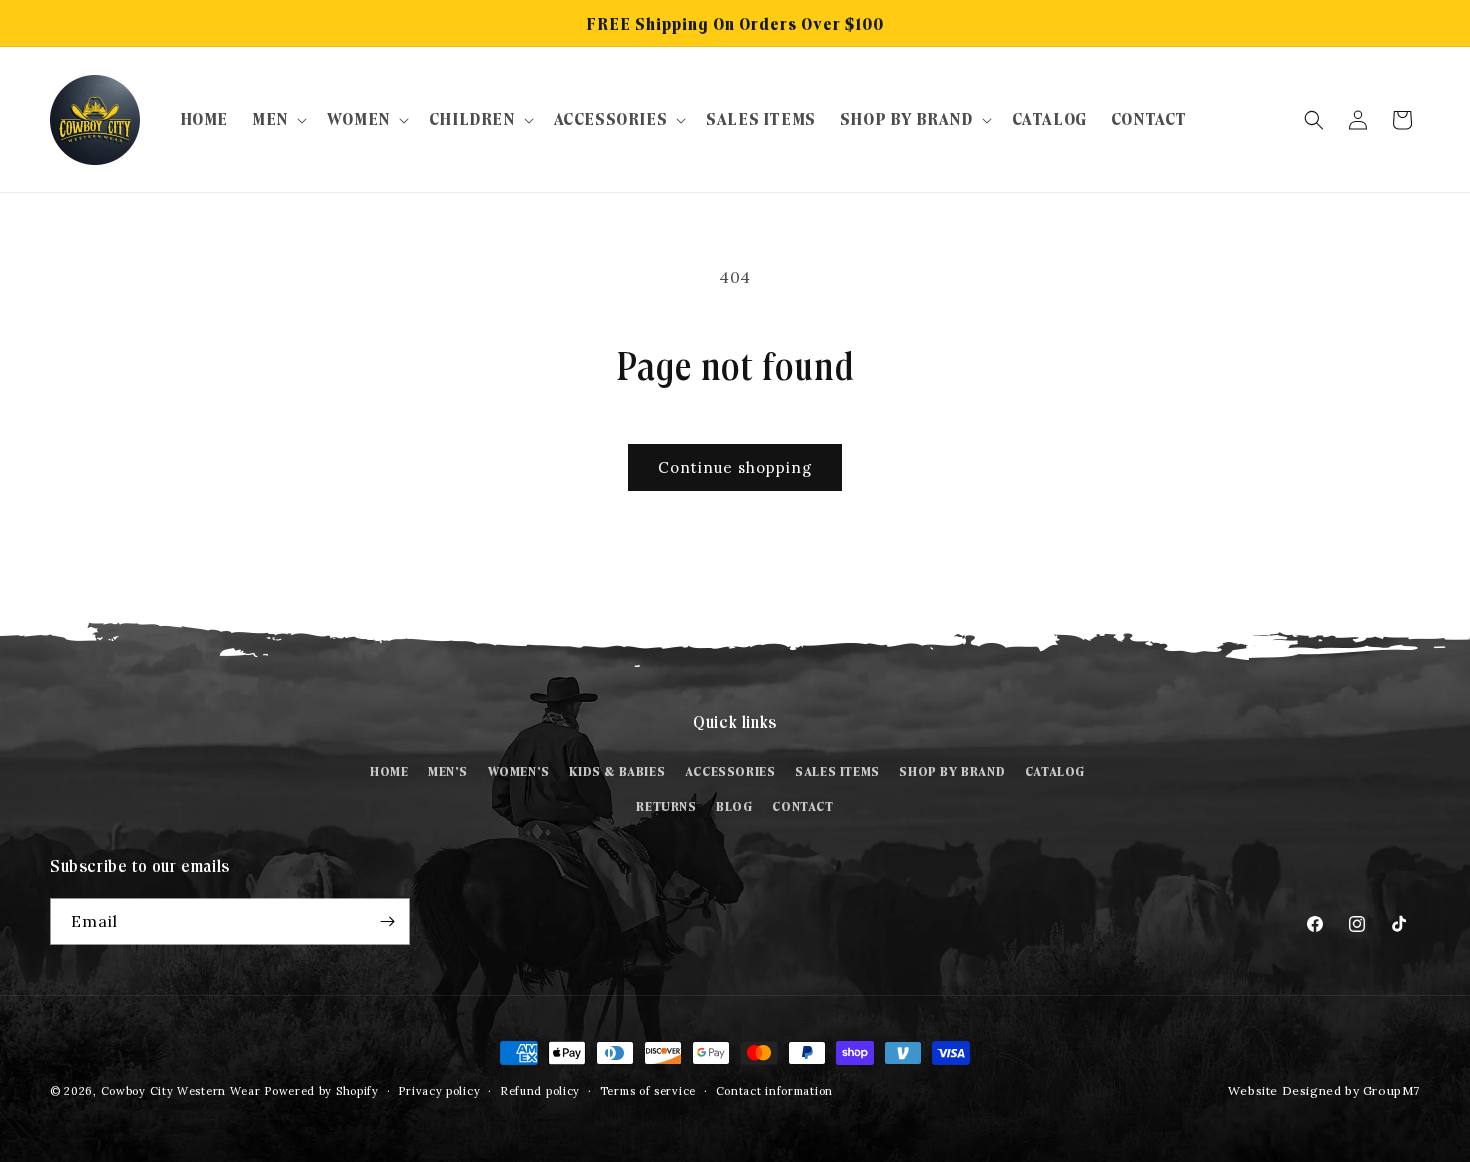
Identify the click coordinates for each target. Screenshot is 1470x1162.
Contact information (774, 1091)
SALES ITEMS (837, 772)
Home (389, 772)
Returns (666, 807)
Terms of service (648, 1091)
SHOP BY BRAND (952, 772)
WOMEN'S (519, 772)
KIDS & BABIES (617, 772)
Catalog (1055, 772)
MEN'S (448, 772)
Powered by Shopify (321, 1091)
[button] (277, 119)
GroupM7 (1391, 1090)
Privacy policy (439, 1091)
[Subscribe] (387, 921)
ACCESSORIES (730, 772)
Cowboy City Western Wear (183, 1091)
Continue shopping (735, 467)
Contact (802, 807)
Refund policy (540, 1091)
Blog (734, 807)
